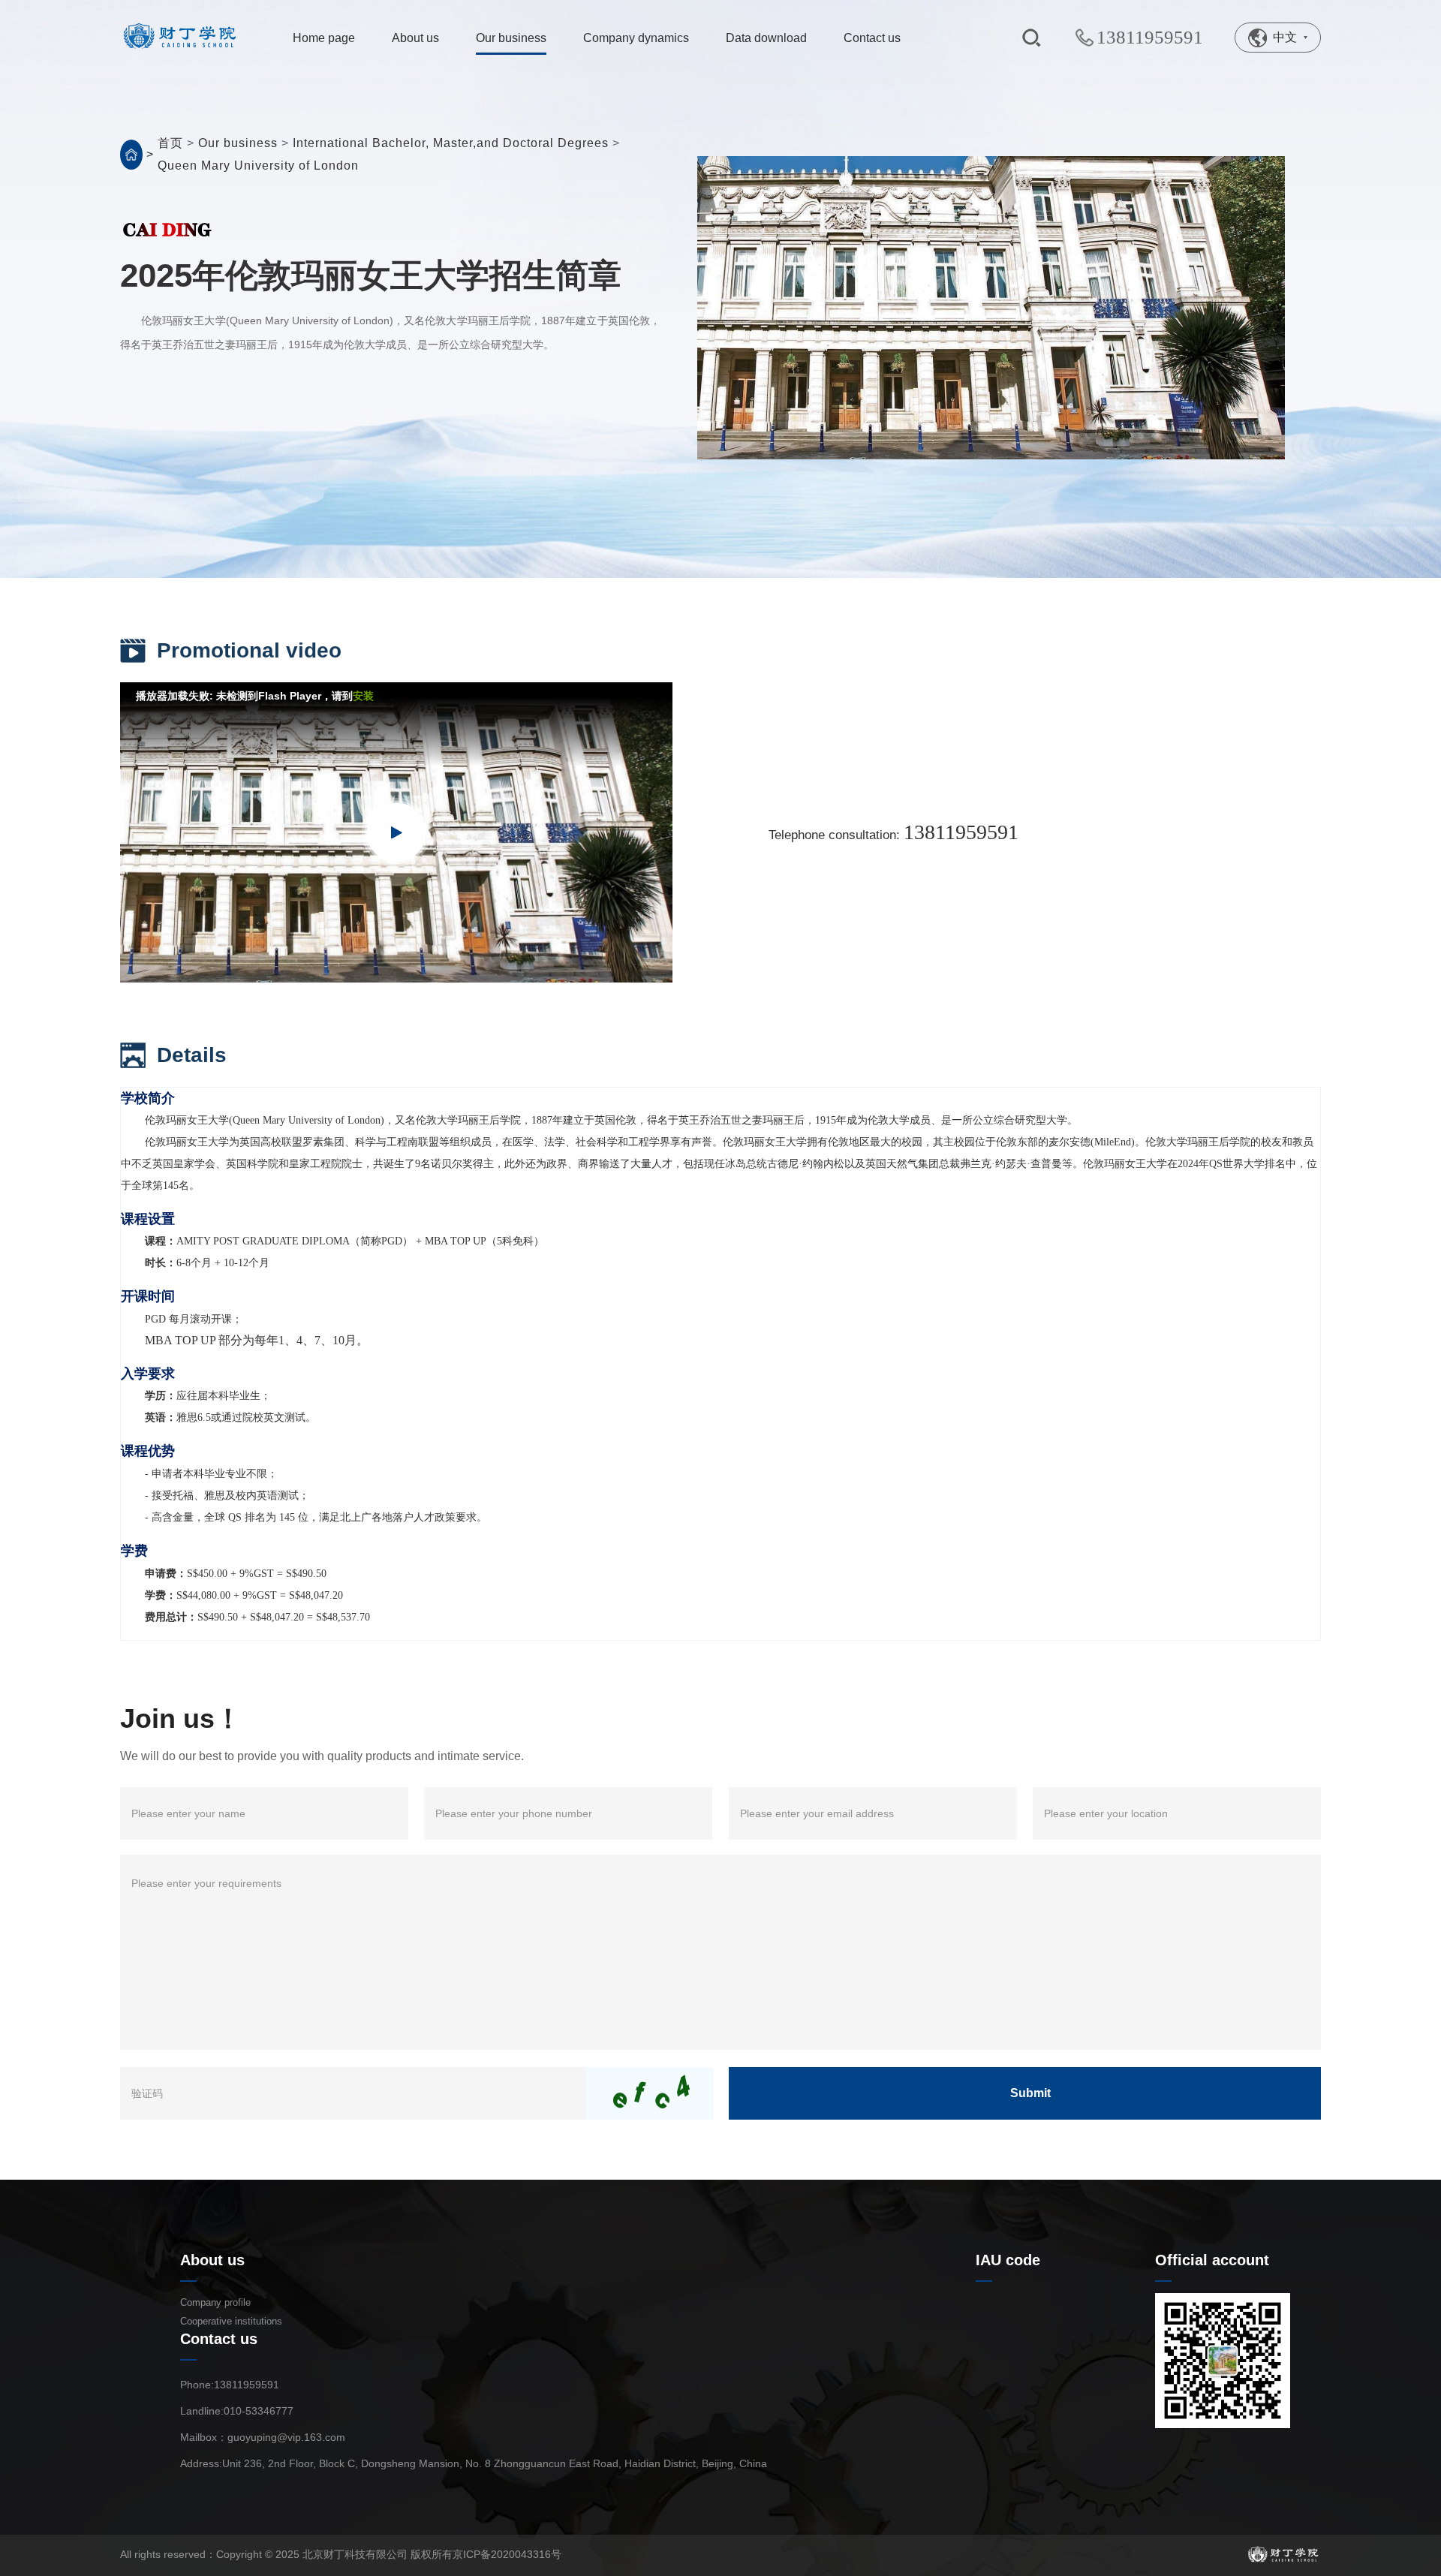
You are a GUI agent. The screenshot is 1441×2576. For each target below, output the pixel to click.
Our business (240, 143)
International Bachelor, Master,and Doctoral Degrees (451, 143)
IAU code (1008, 2260)
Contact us (219, 2339)
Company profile (215, 2302)
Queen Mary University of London (258, 166)
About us (212, 2260)
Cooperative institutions (231, 2321)
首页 (170, 143)
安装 (363, 696)
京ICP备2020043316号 (507, 2554)
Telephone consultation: (893, 832)
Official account (1212, 2260)
